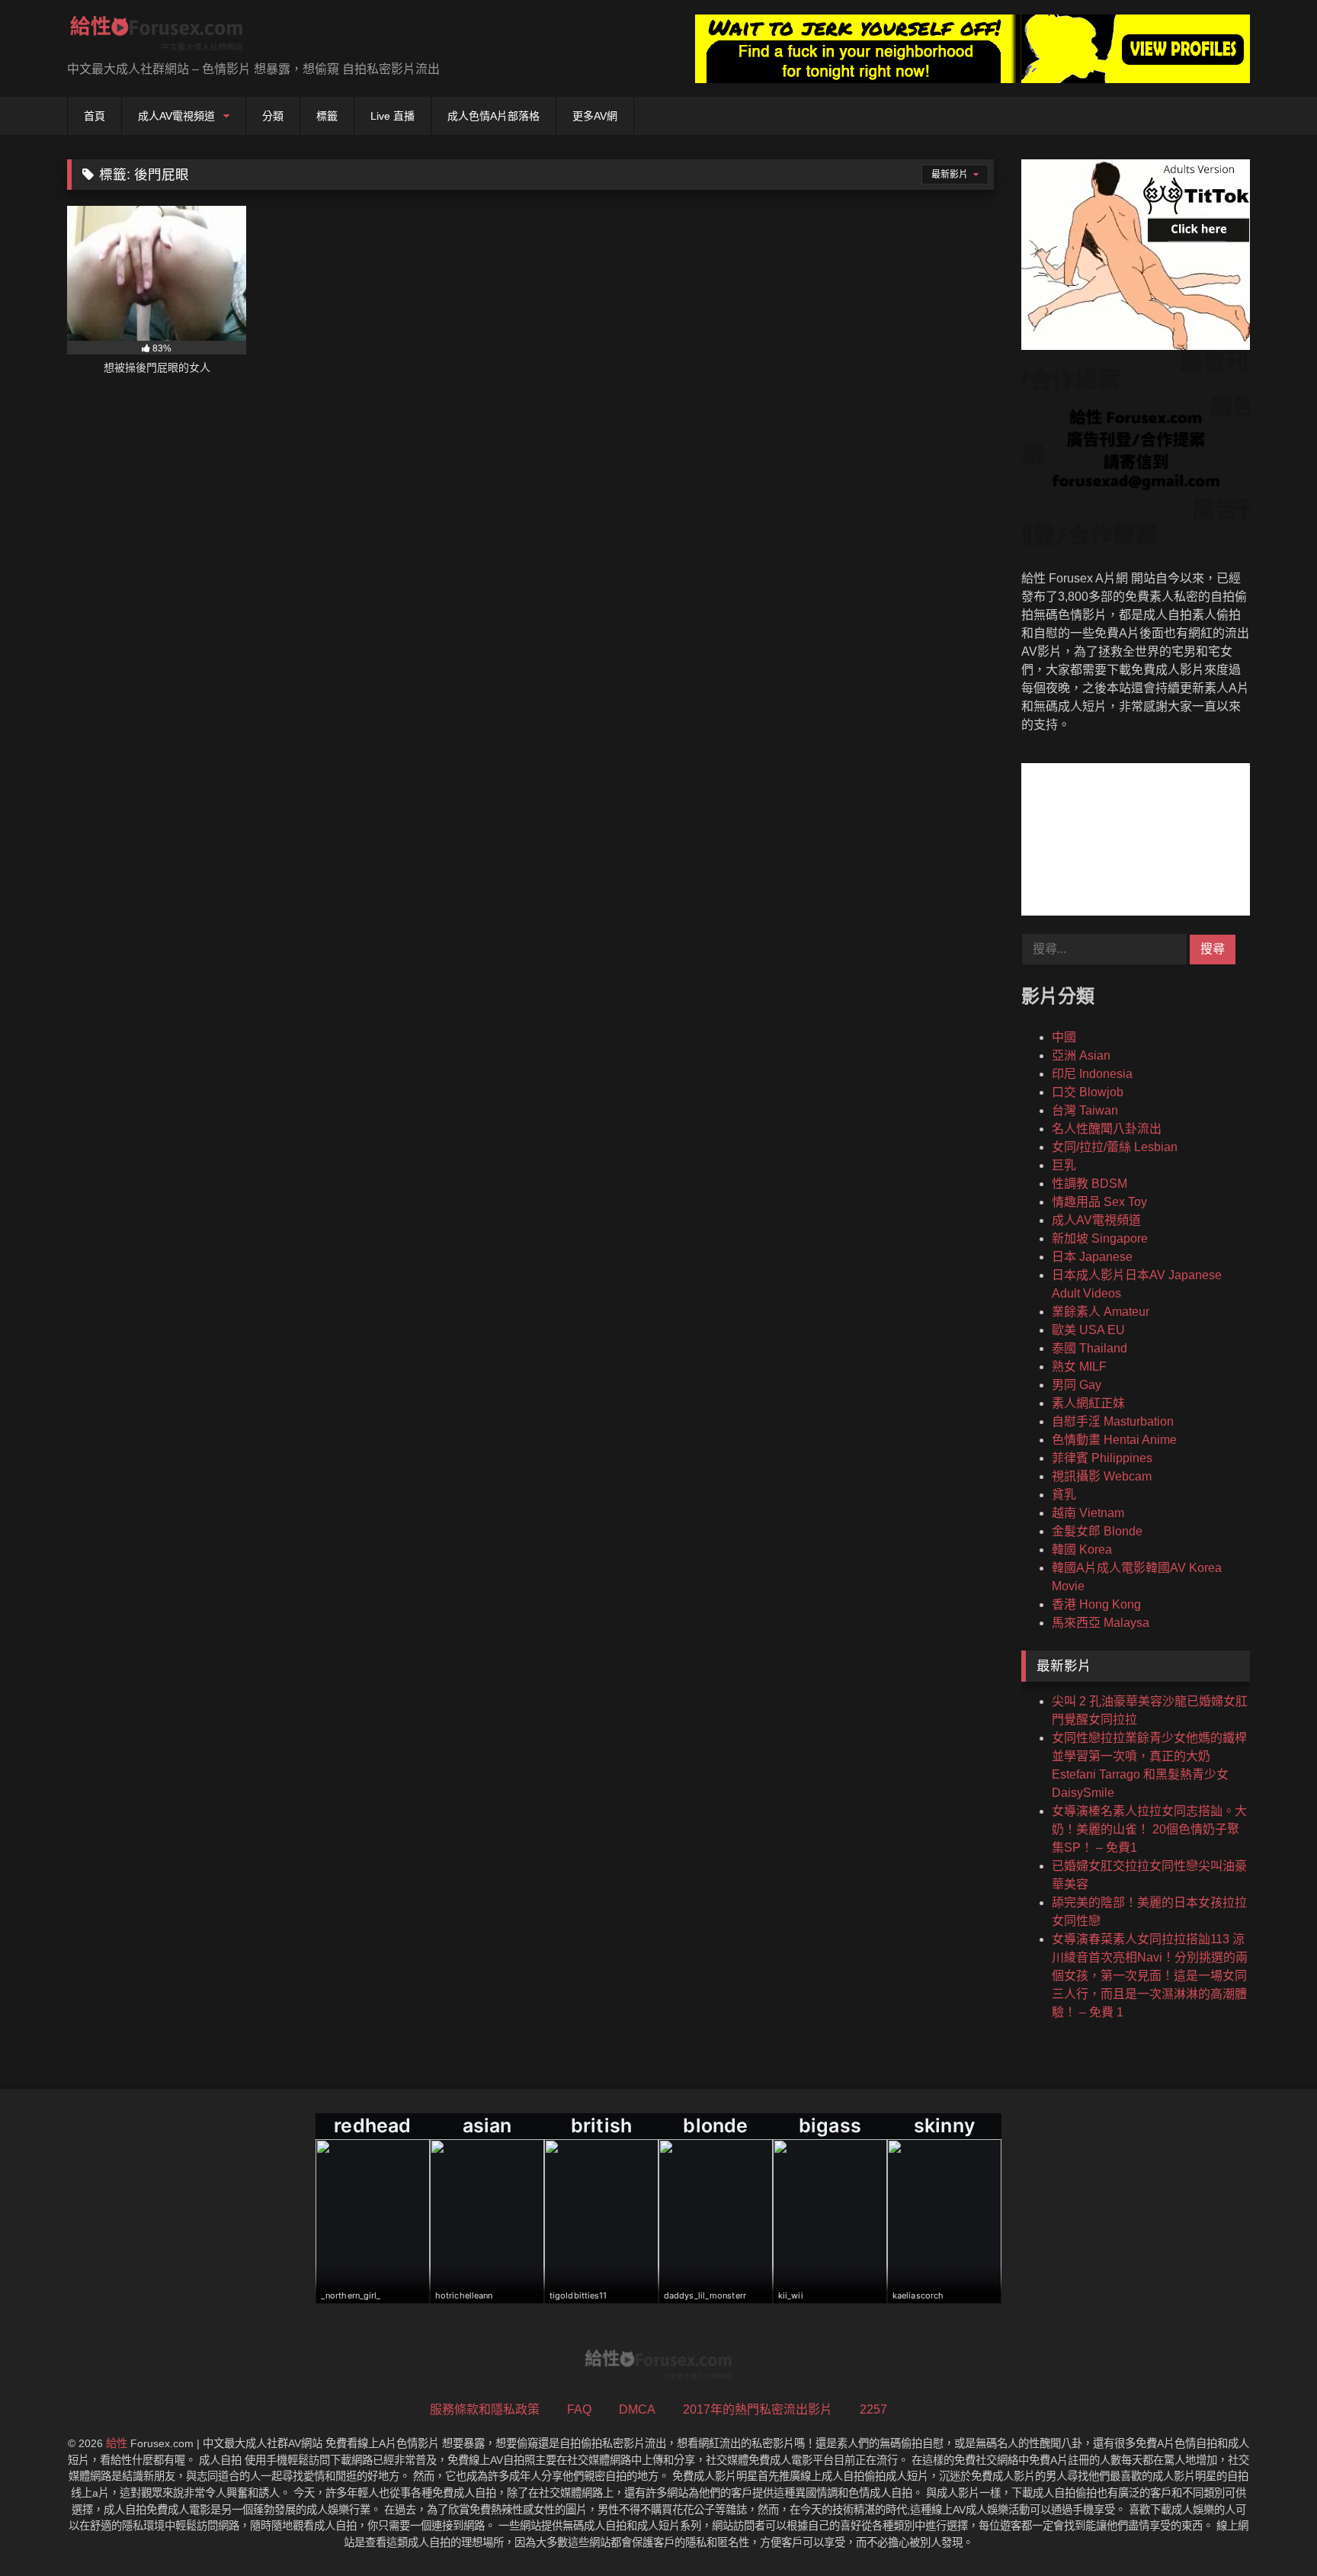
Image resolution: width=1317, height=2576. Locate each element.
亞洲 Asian (1081, 1055)
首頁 (95, 116)
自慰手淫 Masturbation (1113, 1421)
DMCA (637, 2409)
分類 (273, 116)
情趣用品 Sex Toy (1099, 1202)
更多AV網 (595, 116)
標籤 (327, 116)
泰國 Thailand (1089, 1348)
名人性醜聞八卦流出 (1107, 1129)
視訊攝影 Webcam (1102, 1476)
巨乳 (1064, 1165)
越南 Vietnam (1088, 1513)
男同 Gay (1077, 1385)
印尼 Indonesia (1092, 1074)
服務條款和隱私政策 (485, 2409)
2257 (873, 2409)
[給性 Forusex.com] (157, 36)
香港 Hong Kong (1096, 1604)
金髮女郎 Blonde (1097, 1531)
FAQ (579, 2409)
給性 (117, 2443)
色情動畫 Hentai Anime (1114, 1440)
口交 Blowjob (1088, 1092)
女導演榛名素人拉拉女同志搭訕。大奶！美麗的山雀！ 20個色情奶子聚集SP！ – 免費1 (1149, 1829)
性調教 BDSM (1089, 1184)
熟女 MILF (1079, 1367)
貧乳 (1064, 1495)
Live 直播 (393, 116)
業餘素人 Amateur (1101, 1312)
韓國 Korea (1082, 1549)
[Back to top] (1270, 2531)
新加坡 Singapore (1100, 1238)
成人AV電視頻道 (176, 116)
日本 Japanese (1092, 1257)
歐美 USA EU (1088, 1330)
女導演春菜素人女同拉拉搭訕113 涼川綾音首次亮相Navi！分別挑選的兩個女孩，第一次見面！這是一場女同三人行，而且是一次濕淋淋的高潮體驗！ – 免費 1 (1150, 1976)
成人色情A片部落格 (493, 116)
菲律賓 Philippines (1102, 1458)
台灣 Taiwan (1085, 1110)
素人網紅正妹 (1088, 1403)
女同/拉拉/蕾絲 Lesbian (1115, 1147)
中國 (1064, 1037)
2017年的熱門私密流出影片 (758, 2409)
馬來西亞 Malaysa (1101, 1623)
